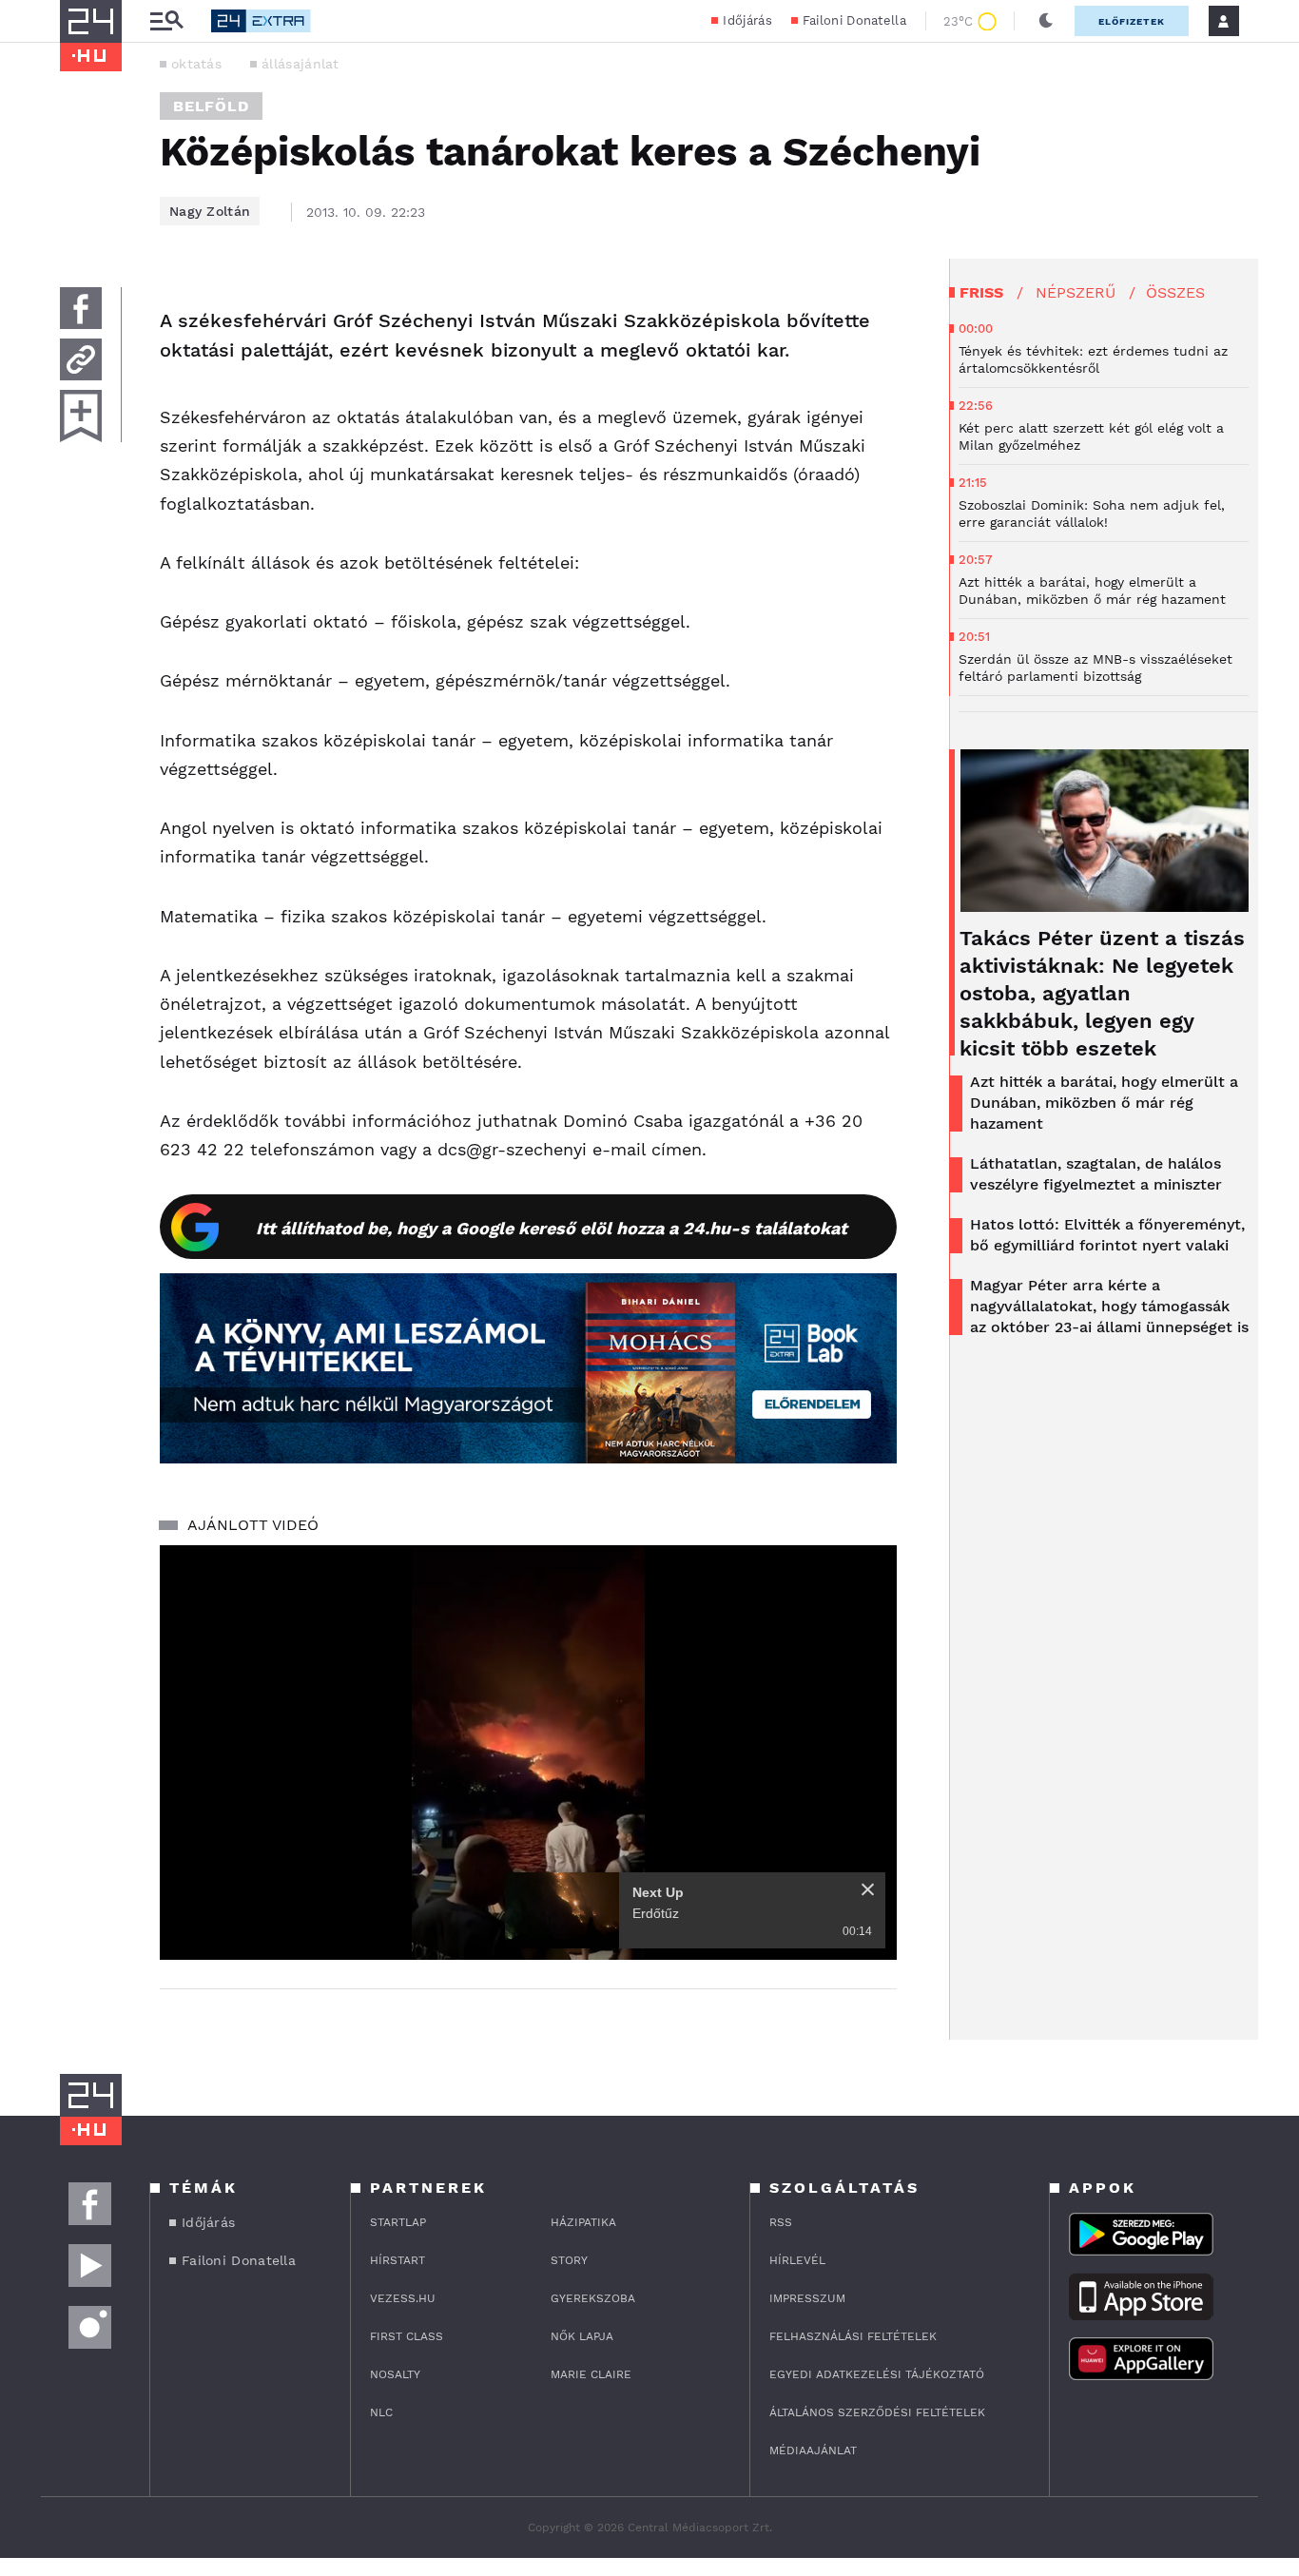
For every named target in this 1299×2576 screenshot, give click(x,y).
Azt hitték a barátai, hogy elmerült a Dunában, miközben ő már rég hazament (1104, 1103)
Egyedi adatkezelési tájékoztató (877, 2374)
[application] (528, 1753)
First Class (407, 2336)
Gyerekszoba (593, 2298)
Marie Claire (591, 2374)
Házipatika (583, 2222)
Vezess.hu (403, 2298)
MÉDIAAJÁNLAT (813, 2450)
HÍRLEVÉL (797, 2260)
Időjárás (747, 20)
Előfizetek (1132, 21)
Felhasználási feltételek (853, 2336)
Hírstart (397, 2260)
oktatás (196, 64)
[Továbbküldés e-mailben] (81, 359)
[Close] (868, 1889)
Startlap (398, 2222)
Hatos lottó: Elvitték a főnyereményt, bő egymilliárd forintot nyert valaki (1107, 1235)
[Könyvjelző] (81, 416)
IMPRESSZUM (807, 2298)
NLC (381, 2412)
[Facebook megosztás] (81, 308)
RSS (781, 2222)
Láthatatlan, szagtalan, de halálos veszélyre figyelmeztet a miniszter (1096, 1174)
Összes (1175, 292)
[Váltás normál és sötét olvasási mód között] (1046, 21)
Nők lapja (582, 2336)
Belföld (211, 106)
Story (569, 2260)
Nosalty (395, 2374)
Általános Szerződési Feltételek (877, 2412)
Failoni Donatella (854, 20)
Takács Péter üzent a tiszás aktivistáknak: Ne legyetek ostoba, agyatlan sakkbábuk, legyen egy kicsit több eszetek (1102, 993)
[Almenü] (166, 21)
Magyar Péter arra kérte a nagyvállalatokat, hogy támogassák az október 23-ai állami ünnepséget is (1109, 1306)
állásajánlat (301, 64)
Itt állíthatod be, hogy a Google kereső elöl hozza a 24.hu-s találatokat (552, 1228)
